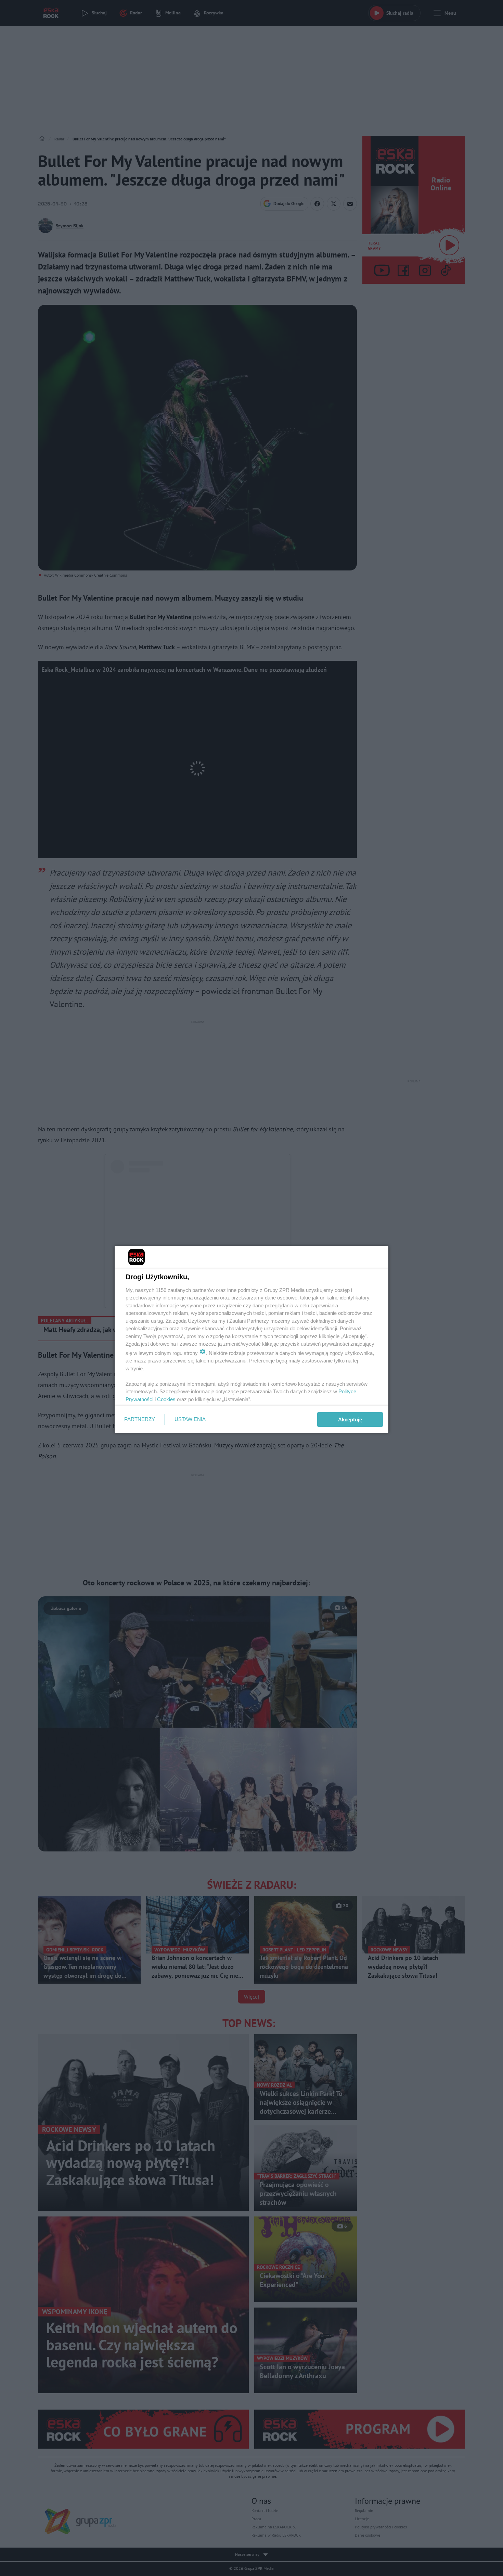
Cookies (166, 1399)
